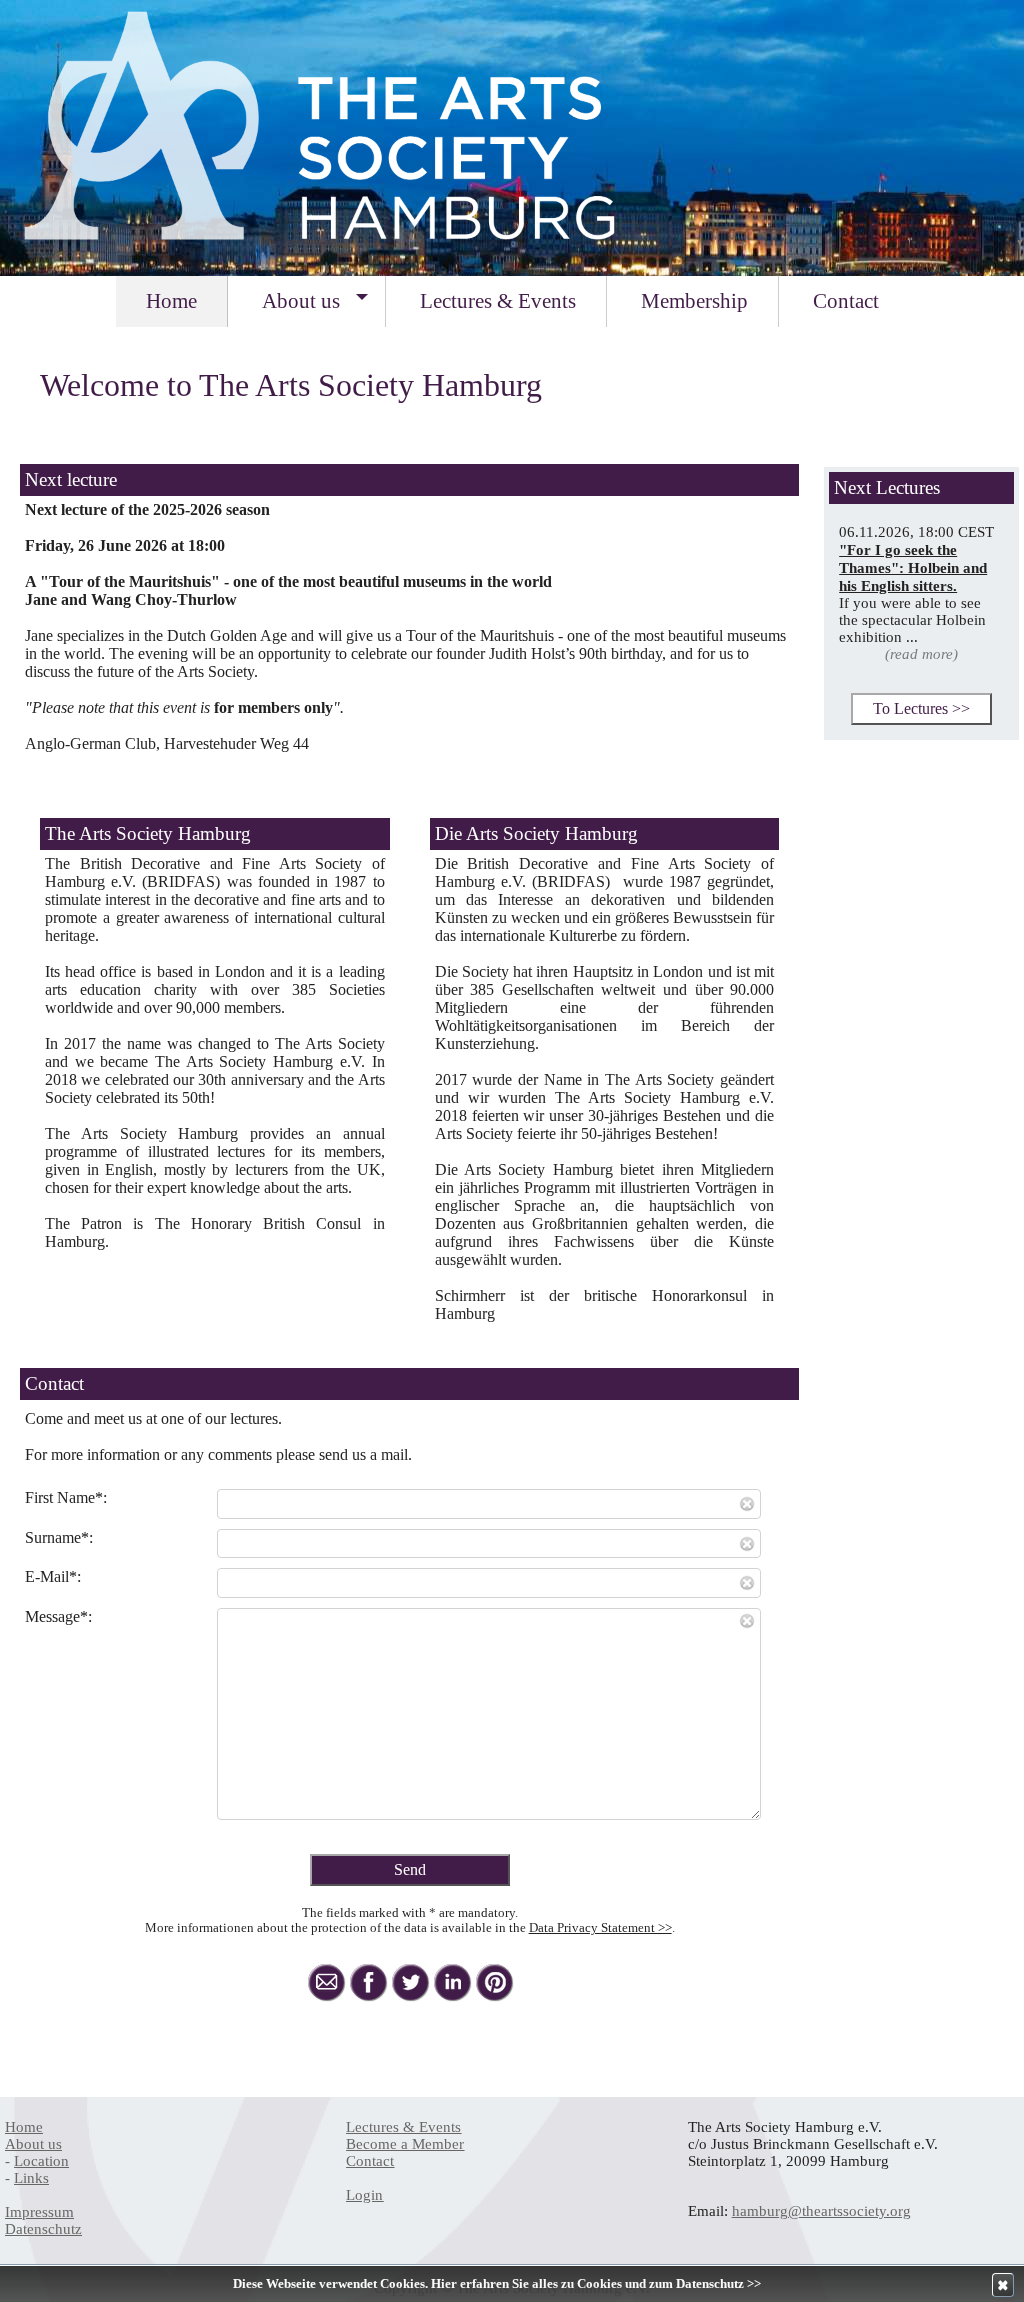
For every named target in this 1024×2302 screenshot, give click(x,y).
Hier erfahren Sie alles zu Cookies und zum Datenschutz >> (596, 2284)
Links (31, 2178)
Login (364, 2195)
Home (24, 2127)
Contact (370, 2161)
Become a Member (405, 2144)
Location (41, 2161)
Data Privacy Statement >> (600, 1928)
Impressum (39, 2212)
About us (33, 2144)
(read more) (921, 654)
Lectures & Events (403, 2127)
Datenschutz (43, 2229)
